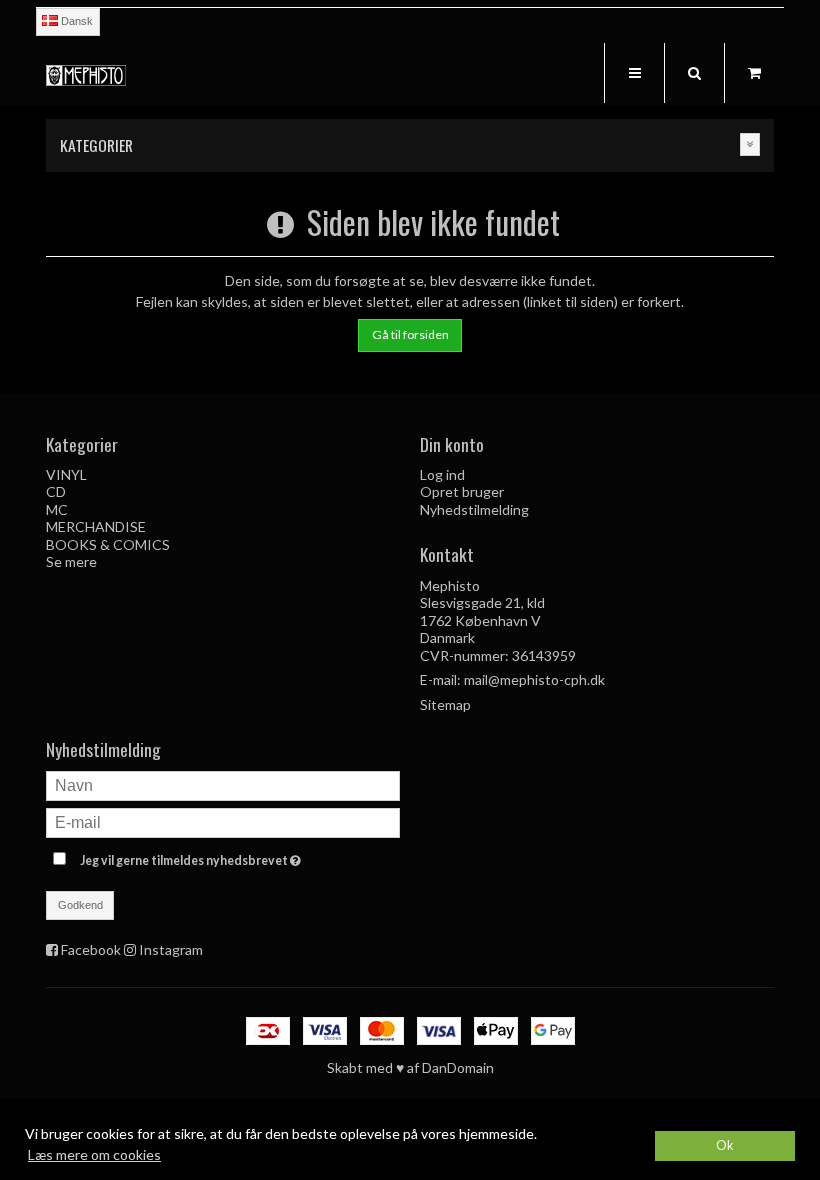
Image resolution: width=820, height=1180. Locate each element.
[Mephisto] (86, 75)
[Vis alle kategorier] (750, 144)
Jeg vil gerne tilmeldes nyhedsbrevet (240, 856)
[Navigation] (634, 73)
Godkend (80, 905)
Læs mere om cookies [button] (94, 1154)
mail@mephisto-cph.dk (534, 679)
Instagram (171, 949)
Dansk (75, 21)
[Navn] (223, 784)
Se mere (71, 561)
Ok (725, 1145)
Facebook (91, 949)
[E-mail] (223, 821)
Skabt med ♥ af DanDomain (410, 1067)
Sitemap (445, 704)
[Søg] (694, 73)
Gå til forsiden (410, 334)
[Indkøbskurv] (754, 73)
